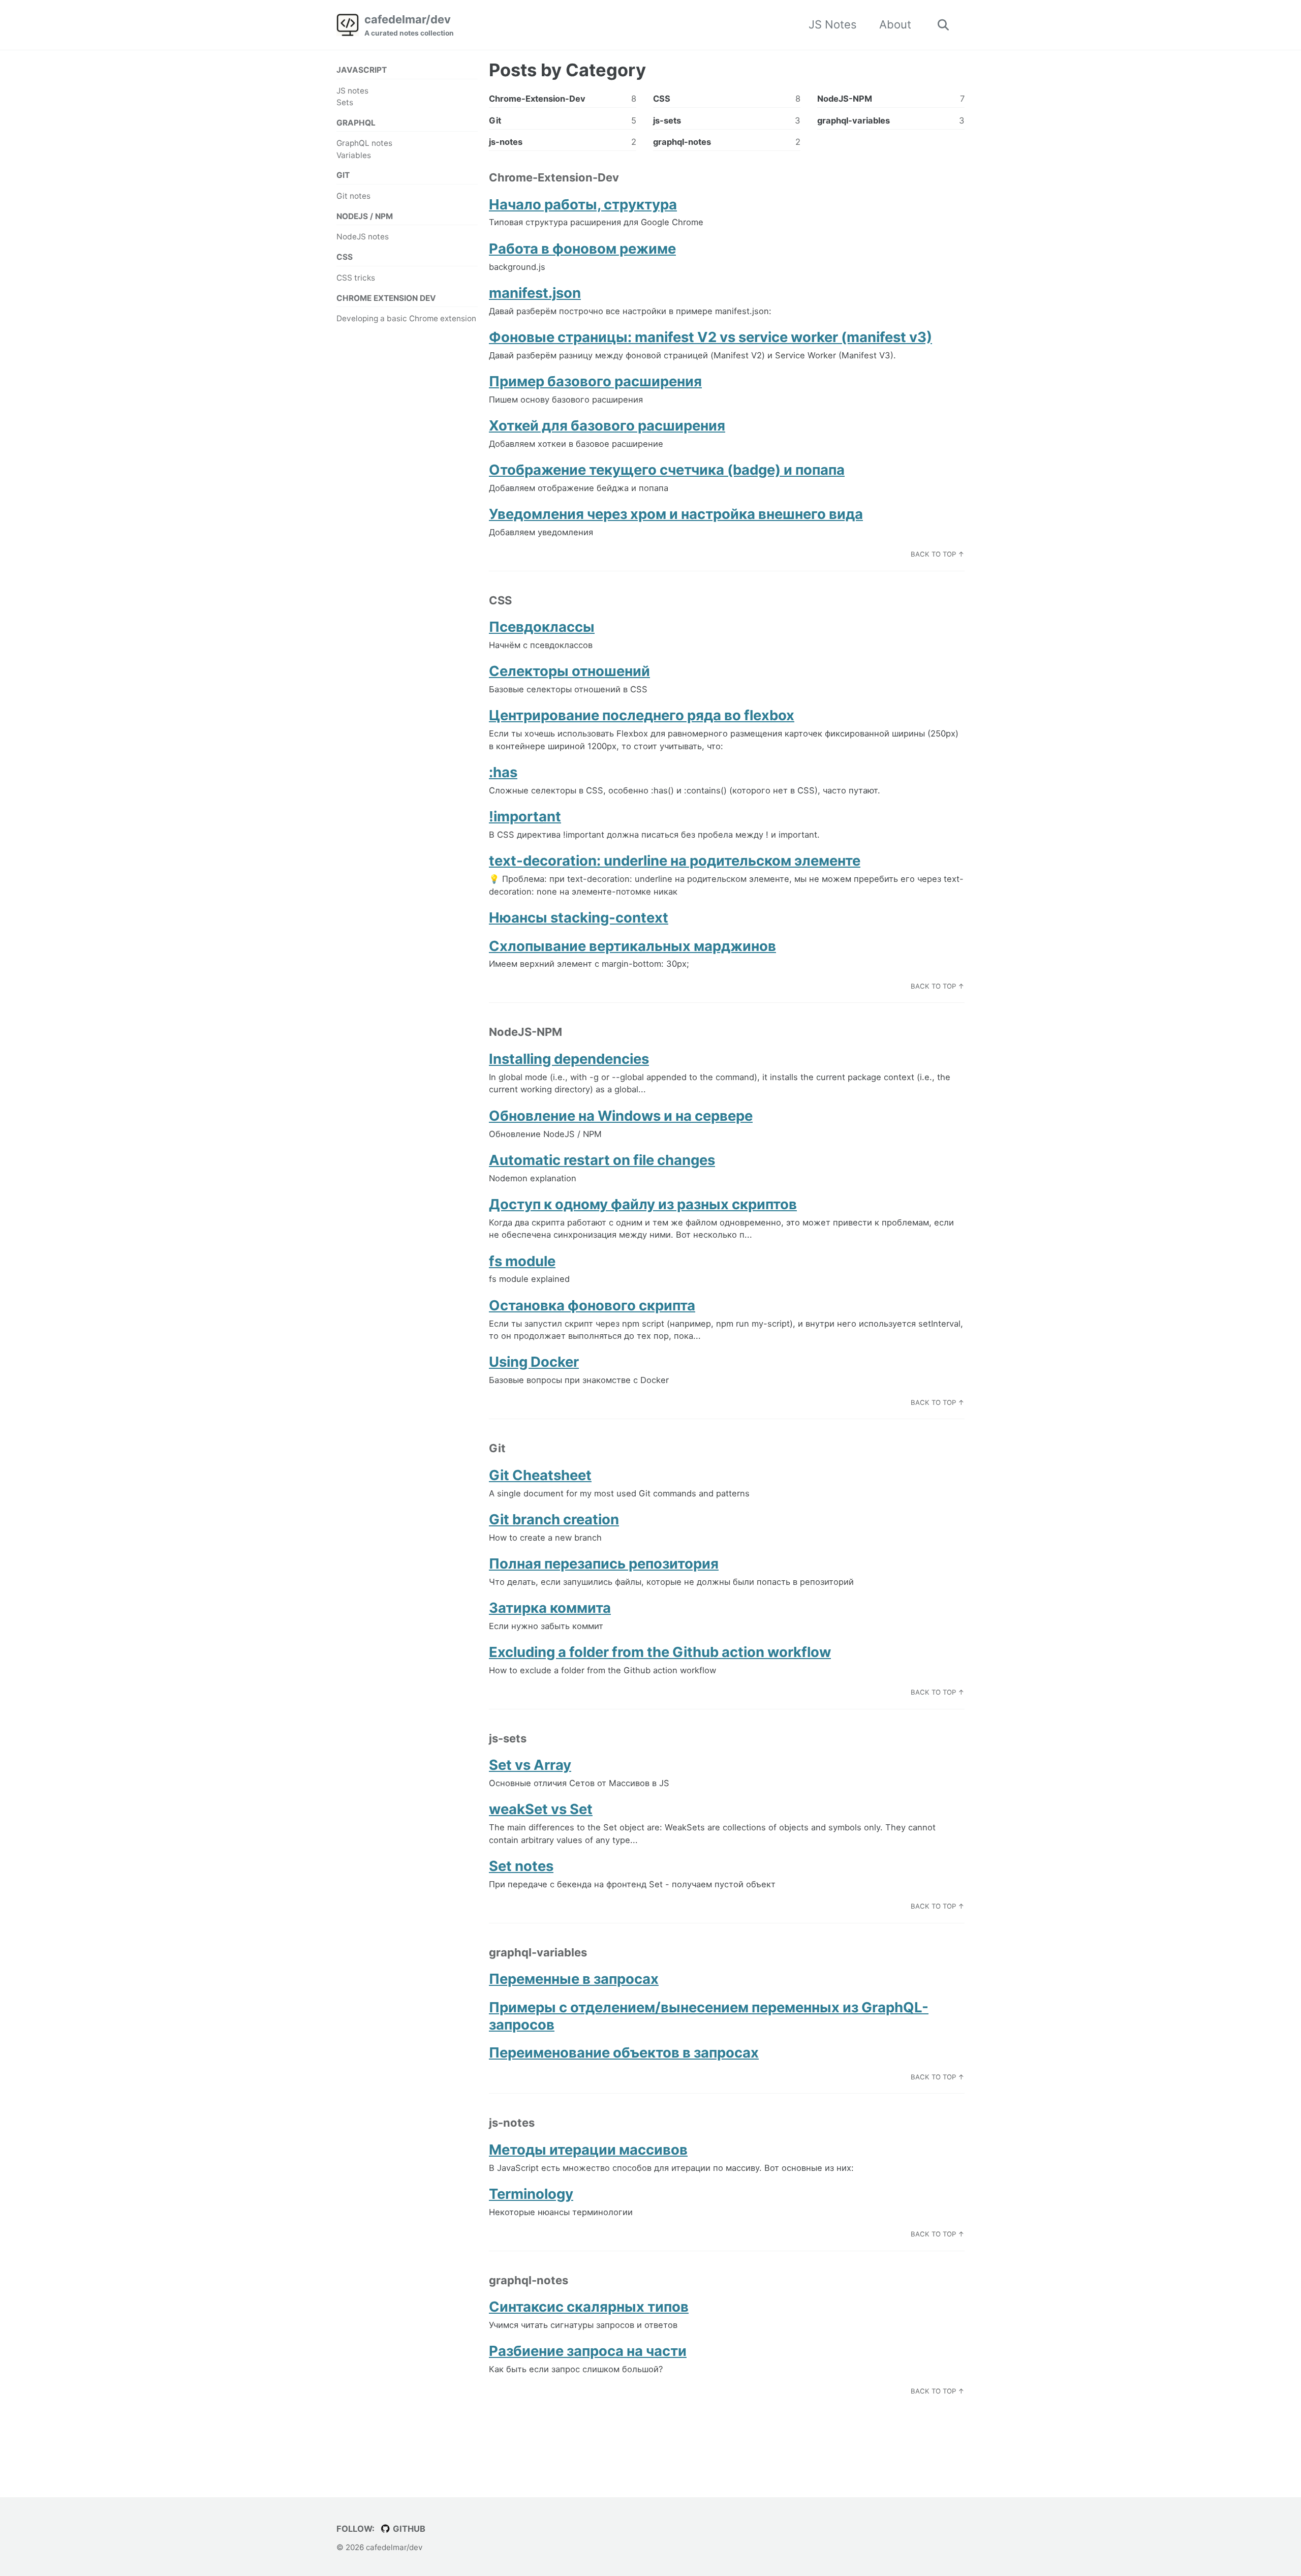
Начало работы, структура (583, 204)
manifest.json (535, 293)
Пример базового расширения (595, 381)
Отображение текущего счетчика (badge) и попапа (667, 470)
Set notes (521, 1866)
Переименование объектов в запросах (624, 2052)
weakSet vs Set (541, 1809)
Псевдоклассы (542, 627)
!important (525, 816)
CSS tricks (356, 278)
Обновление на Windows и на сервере (621, 1116)
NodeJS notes (363, 237)
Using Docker (534, 1362)
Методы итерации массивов (588, 2150)
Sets (345, 102)
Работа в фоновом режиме (582, 249)
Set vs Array (530, 1765)
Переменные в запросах (574, 1979)
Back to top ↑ (938, 554)
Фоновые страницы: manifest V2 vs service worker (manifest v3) (710, 337)
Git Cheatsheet (540, 1475)
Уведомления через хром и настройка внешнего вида (676, 514)
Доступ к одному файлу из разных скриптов (643, 1204)
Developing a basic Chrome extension (406, 318)
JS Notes (833, 24)
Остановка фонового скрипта (592, 1305)
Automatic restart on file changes (602, 1160)
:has (503, 772)
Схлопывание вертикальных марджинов (632, 946)
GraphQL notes (364, 143)
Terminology (531, 2194)
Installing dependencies (569, 1059)
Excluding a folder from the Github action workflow (660, 1652)
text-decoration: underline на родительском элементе (675, 861)
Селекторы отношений (569, 671)
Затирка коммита (550, 1608)
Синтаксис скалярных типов (589, 2307)
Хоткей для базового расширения (607, 425)
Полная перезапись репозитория (604, 1563)
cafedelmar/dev (409, 25)
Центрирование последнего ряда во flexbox (642, 715)
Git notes (353, 196)
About (895, 24)
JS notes (352, 91)
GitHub (408, 2529)
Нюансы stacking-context (579, 917)
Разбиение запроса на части (588, 2351)
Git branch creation (554, 1519)
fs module (522, 1261)
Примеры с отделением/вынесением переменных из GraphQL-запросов (709, 2016)
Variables (354, 155)
